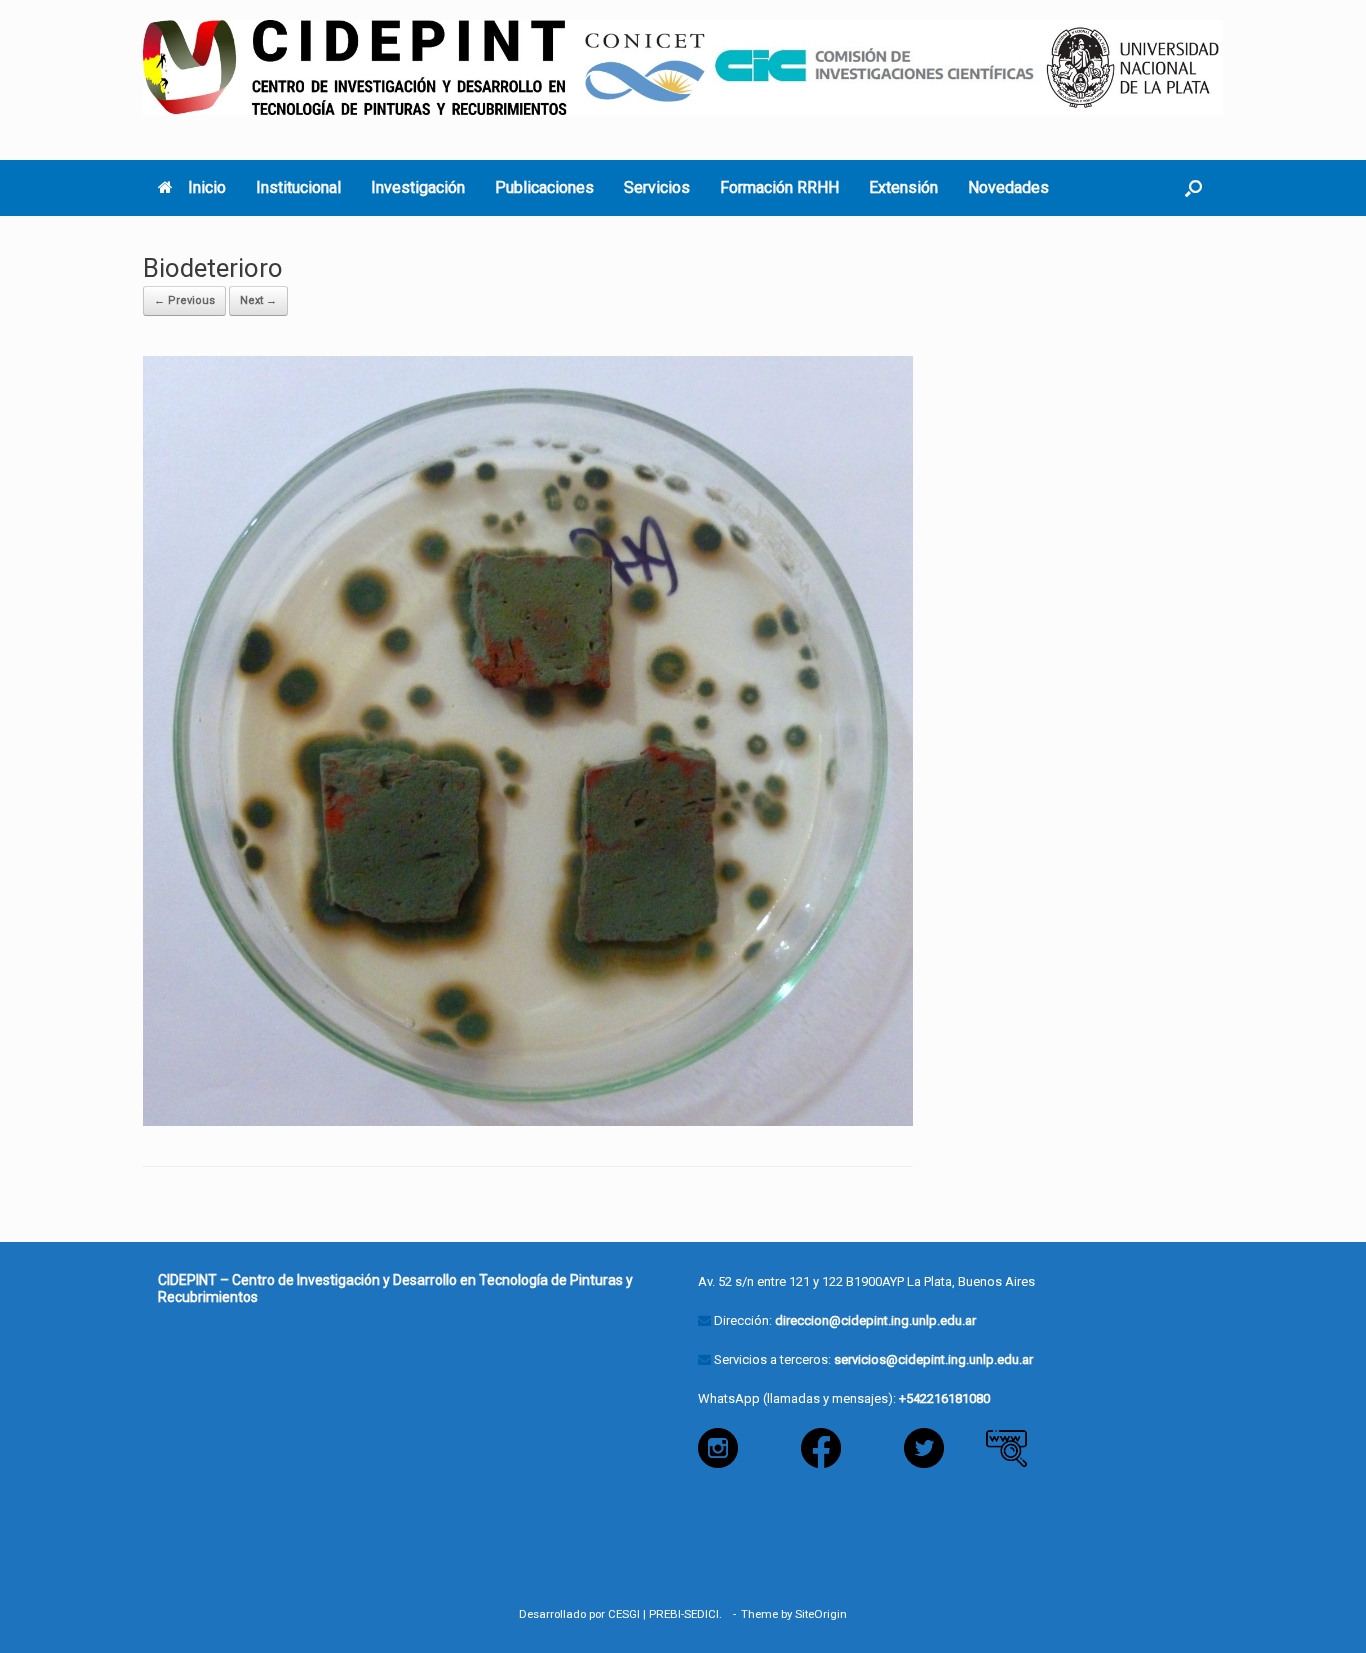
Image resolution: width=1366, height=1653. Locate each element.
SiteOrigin (821, 1614)
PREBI (665, 1614)
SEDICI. (706, 1614)
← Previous (184, 300)
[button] (1193, 188)
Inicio (207, 187)
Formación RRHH (779, 187)
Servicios (657, 187)
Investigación (418, 187)
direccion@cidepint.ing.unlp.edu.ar (875, 1320)
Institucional (298, 187)
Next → (258, 300)
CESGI (624, 1614)
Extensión (903, 187)
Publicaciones (544, 187)
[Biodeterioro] (528, 739)
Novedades (1008, 187)
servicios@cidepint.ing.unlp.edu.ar (933, 1359)
